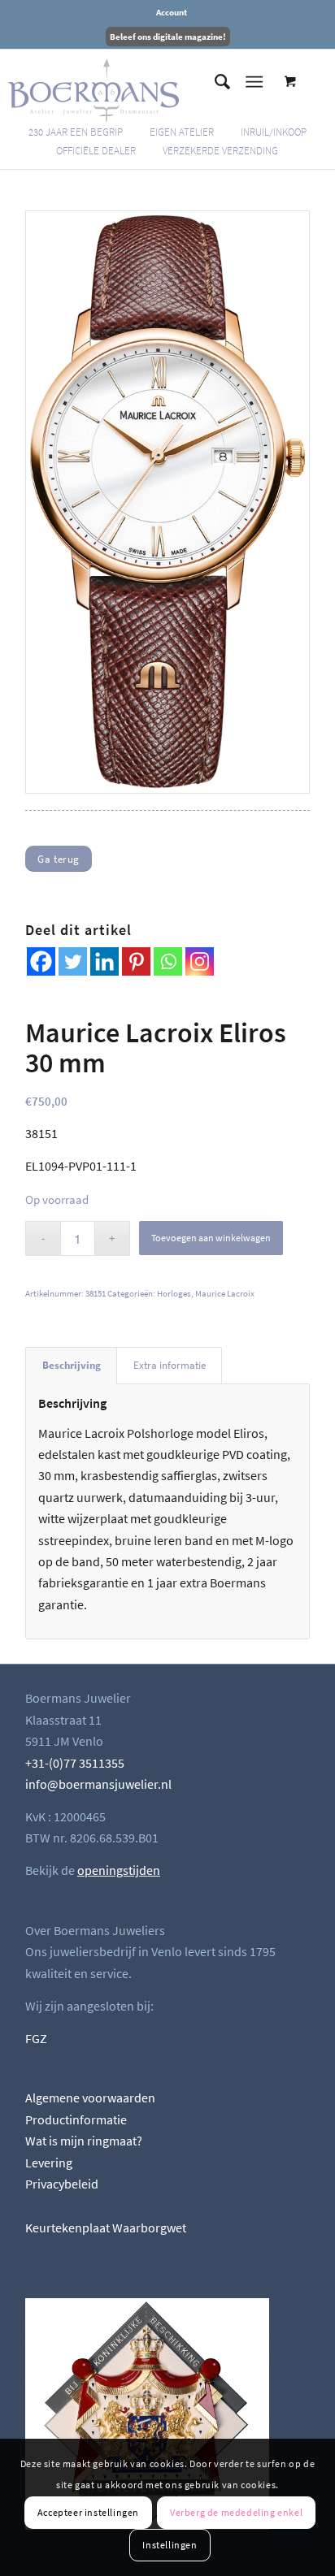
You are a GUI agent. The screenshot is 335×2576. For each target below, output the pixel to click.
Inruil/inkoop (274, 132)
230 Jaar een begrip (76, 132)
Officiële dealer (96, 151)
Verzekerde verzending (220, 151)
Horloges (174, 1293)
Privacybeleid (62, 2184)
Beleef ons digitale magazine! (168, 37)
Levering (49, 2163)
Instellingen (170, 2545)
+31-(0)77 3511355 (75, 1763)
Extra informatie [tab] (170, 1365)
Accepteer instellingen (88, 2512)
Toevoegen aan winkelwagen (211, 1238)
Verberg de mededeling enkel (236, 2512)
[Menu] (254, 82)
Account (172, 12)
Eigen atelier (182, 132)
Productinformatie (76, 2119)
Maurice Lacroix (225, 1293)
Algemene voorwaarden (90, 2098)
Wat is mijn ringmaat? (84, 2141)
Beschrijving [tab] (72, 1365)
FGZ (36, 2038)
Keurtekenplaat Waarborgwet (106, 2227)
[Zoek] (214, 82)
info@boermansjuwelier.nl (98, 1784)
